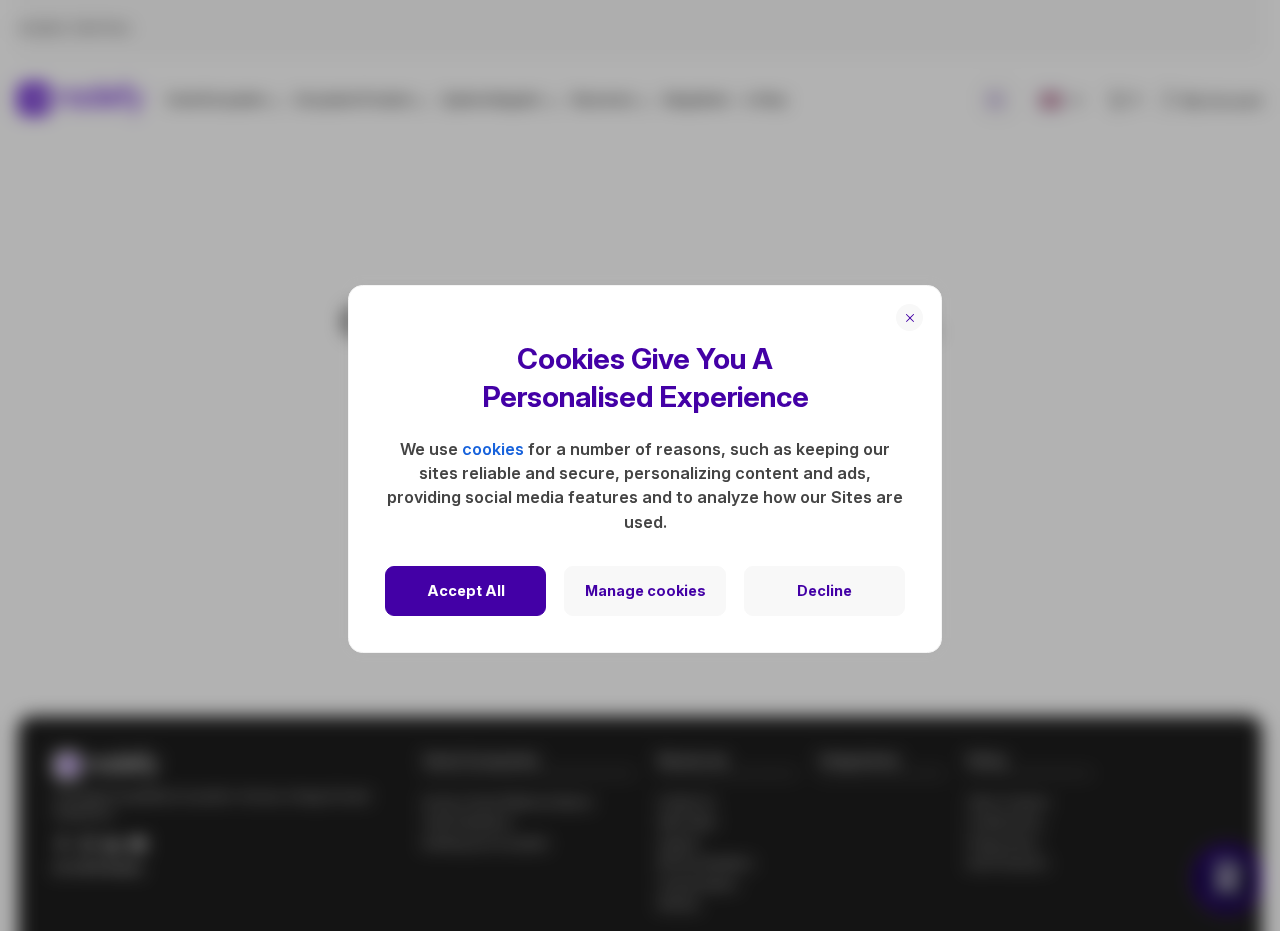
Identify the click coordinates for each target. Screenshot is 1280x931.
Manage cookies (645, 590)
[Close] (909, 317)
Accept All (466, 590)
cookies (493, 449)
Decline (824, 590)
